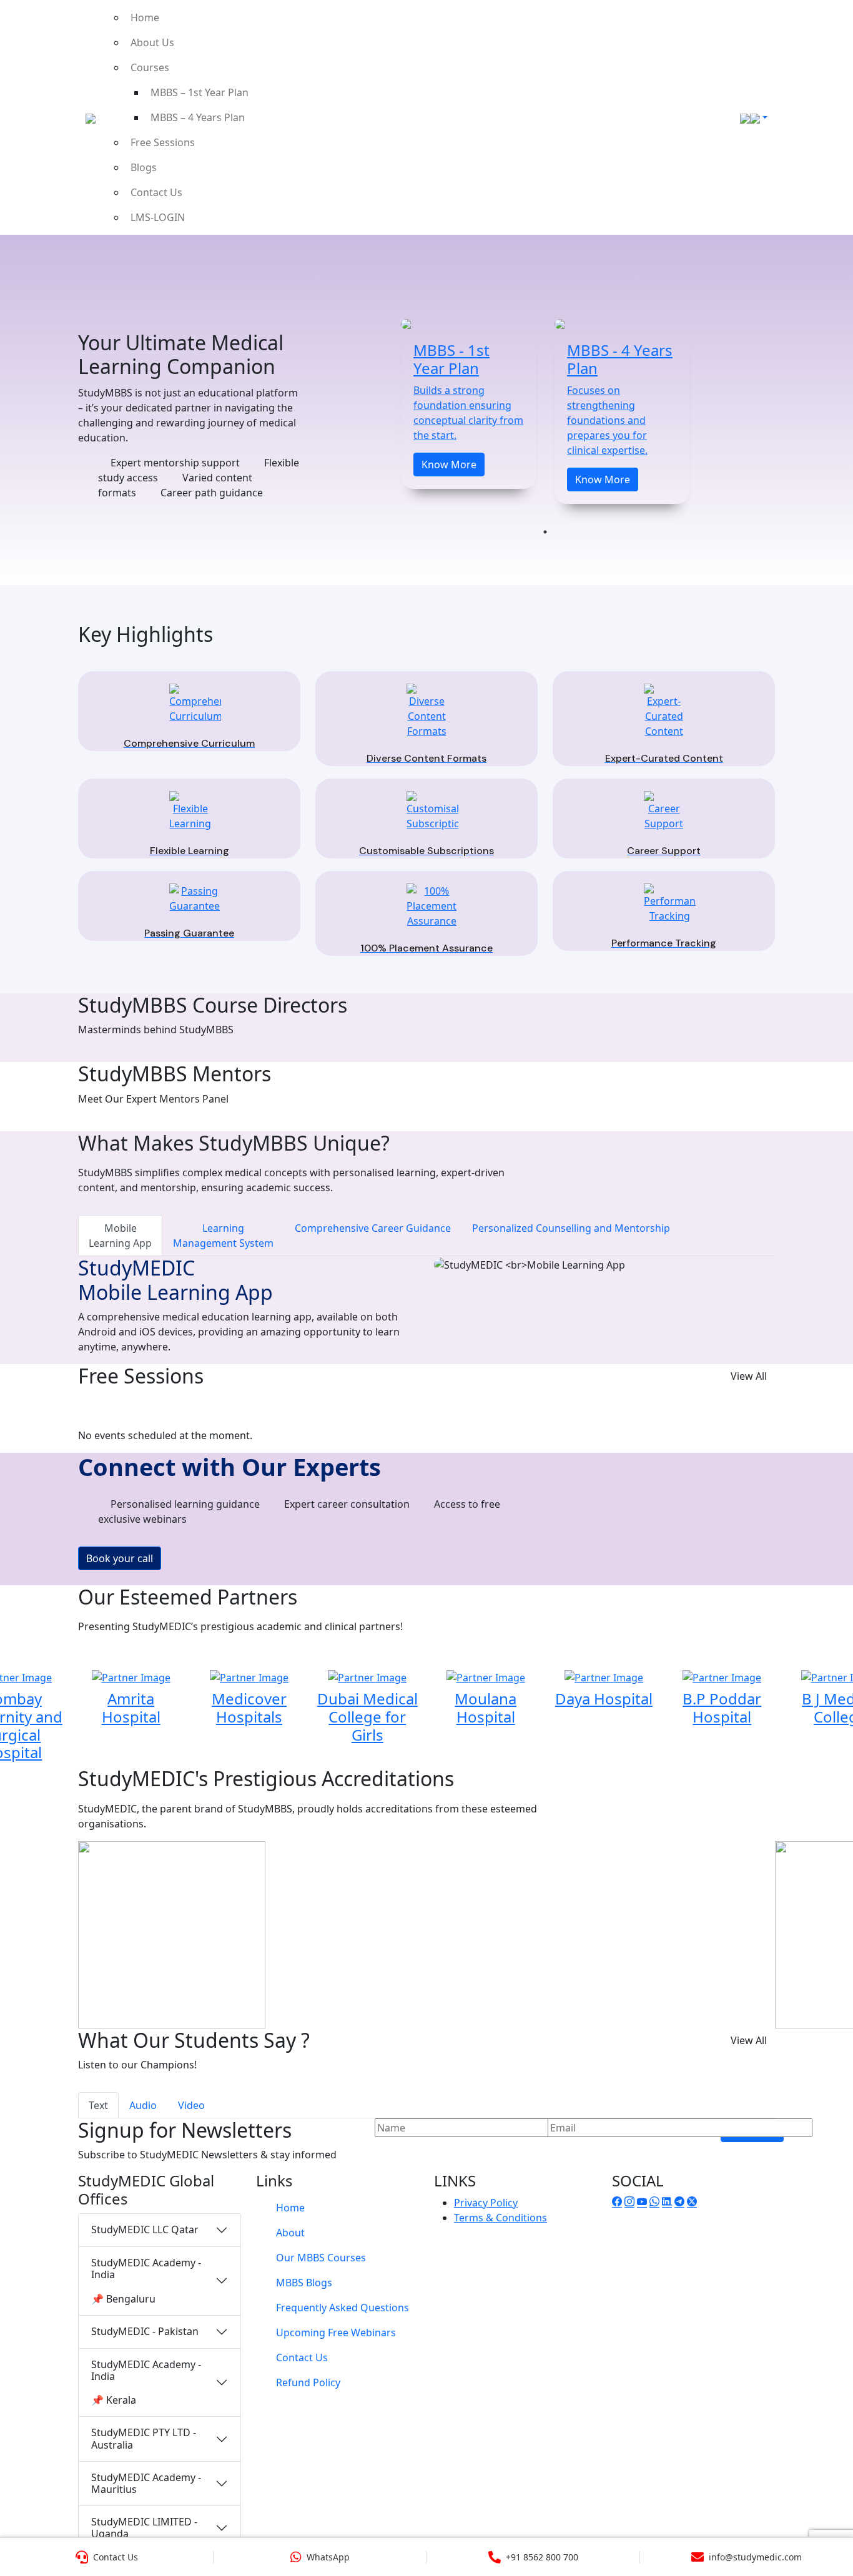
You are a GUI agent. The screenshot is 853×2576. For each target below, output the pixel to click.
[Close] (830, 28)
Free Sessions (163, 142)
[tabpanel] (468, 404)
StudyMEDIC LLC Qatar (145, 2229)
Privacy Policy (486, 2203)
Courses (150, 67)
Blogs (144, 167)
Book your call (120, 1558)
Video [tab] (191, 2105)
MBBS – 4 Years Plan (198, 117)
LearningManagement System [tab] (223, 1236)
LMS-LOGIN (158, 217)
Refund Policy (308, 2382)
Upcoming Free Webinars (336, 2333)
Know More (449, 465)
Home (145, 17)
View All (749, 1376)
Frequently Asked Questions (343, 2308)
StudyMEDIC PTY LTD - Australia (144, 2438)
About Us (152, 42)
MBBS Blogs (304, 2283)
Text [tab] (98, 2105)
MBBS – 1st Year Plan (200, 92)
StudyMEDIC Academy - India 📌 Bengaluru (146, 2281)
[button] (16, 1288)
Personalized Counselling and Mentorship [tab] (571, 1228)
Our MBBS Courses (321, 2258)
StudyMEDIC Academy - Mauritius (146, 2483)
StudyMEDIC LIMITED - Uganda (144, 2528)
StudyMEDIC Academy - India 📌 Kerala (146, 2382)
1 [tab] (545, 532)
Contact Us (156, 192)
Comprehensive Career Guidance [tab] (373, 1228)
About (290, 2233)
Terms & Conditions (500, 2218)
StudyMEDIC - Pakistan (145, 2331)
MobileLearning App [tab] (120, 1236)
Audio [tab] (143, 2105)
